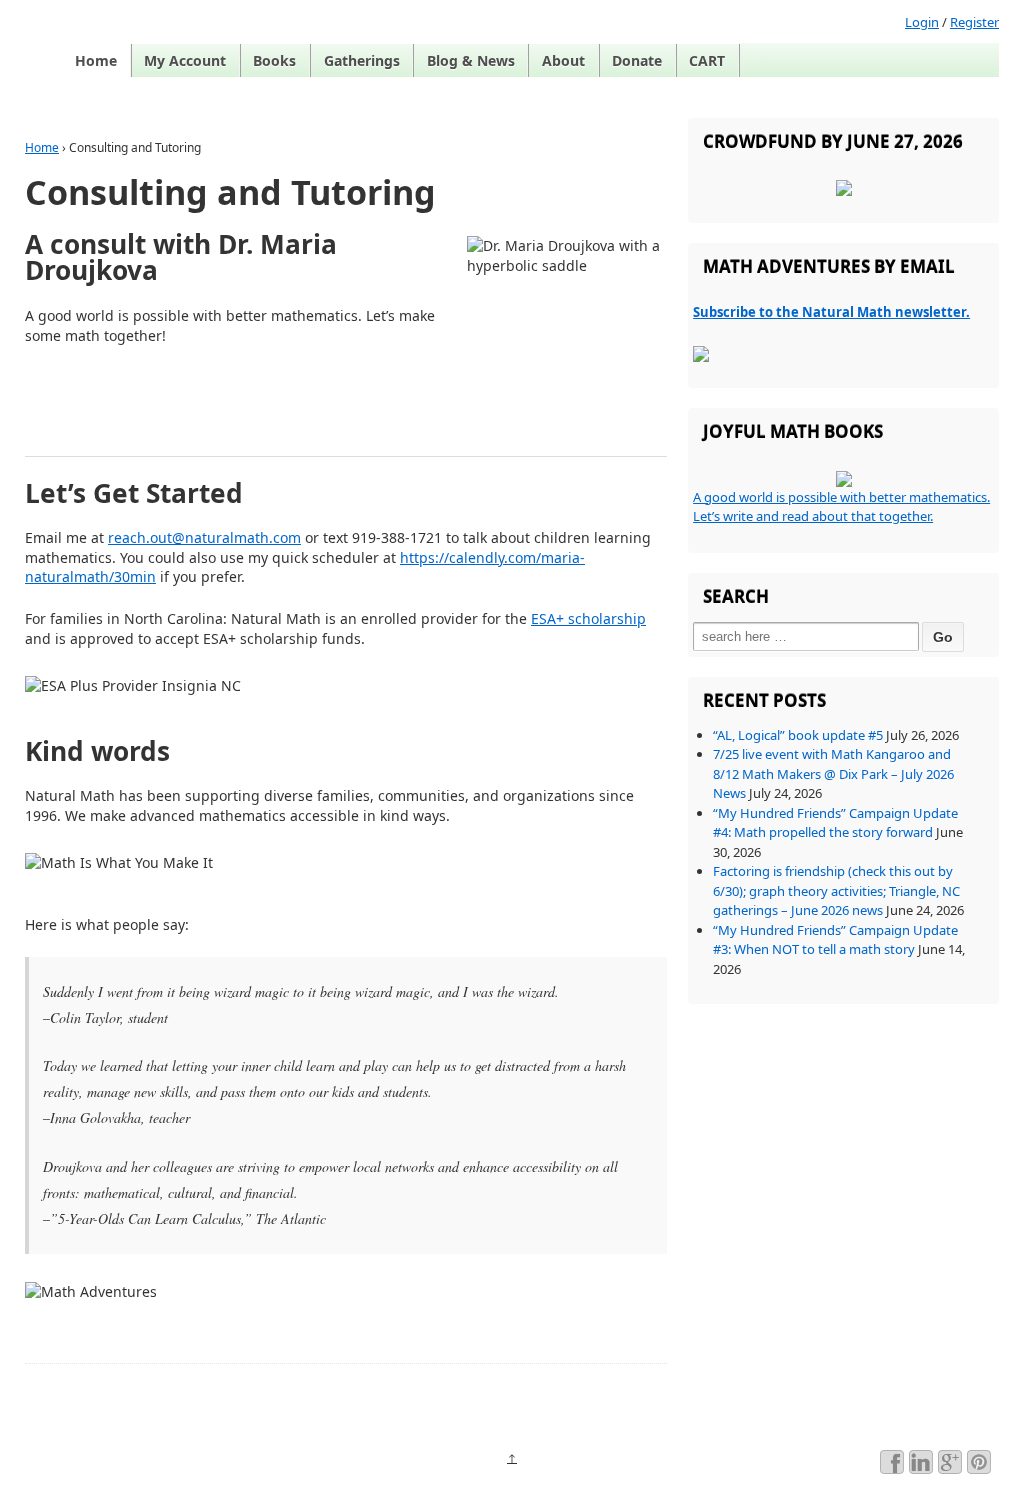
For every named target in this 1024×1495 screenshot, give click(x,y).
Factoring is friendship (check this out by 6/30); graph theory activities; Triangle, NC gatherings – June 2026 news (836, 890)
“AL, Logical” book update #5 (798, 735)
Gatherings (362, 60)
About (563, 60)
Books (274, 60)
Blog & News (471, 60)
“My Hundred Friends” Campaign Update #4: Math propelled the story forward (835, 823)
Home (96, 60)
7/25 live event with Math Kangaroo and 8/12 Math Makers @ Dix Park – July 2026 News (833, 773)
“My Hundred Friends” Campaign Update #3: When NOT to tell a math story (835, 940)
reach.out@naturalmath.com (204, 537)
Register (974, 22)
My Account (185, 60)
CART (707, 60)
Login (922, 22)
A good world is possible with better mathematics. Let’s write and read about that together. (841, 507)
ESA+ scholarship (588, 618)
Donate (637, 60)
